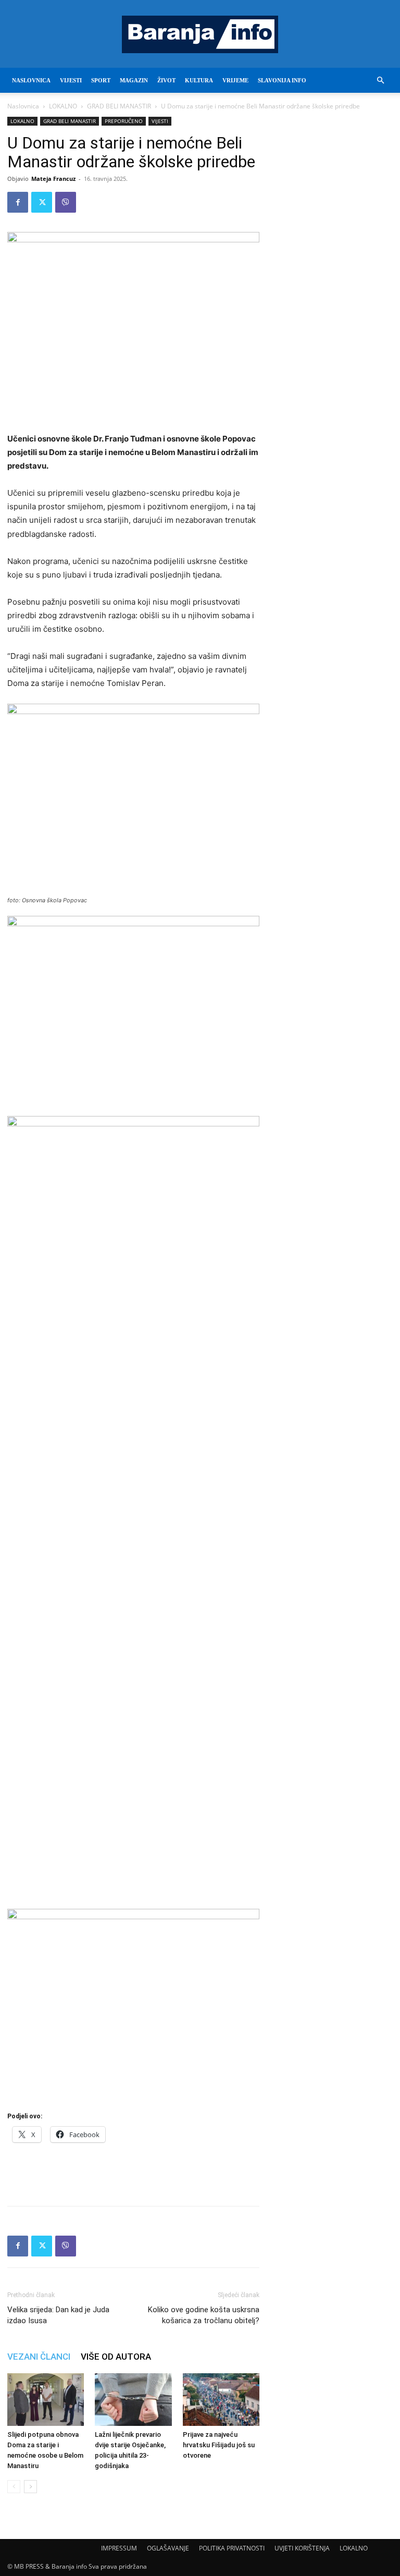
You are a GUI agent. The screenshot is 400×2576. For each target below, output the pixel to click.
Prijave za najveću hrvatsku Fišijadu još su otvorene (219, 2445)
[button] (380, 81)
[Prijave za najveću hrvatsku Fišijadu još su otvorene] (221, 2400)
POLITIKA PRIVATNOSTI (232, 2548)
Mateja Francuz (53, 179)
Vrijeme (235, 80)
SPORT (101, 80)
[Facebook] (18, 202)
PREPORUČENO (124, 121)
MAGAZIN (134, 80)
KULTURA (199, 80)
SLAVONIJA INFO (282, 80)
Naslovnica (23, 106)
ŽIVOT (166, 80)
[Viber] (66, 202)
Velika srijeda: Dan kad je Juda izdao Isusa (58, 2315)
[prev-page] (14, 2487)
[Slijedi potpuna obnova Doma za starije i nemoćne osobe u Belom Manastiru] (46, 2400)
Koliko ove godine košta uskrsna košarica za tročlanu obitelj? (204, 2315)
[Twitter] (42, 202)
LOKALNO (63, 106)
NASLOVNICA (31, 80)
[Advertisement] (133, 2171)
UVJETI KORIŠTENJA (302, 2548)
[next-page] (30, 2487)
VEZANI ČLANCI (39, 2357)
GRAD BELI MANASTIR (119, 106)
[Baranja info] (200, 34)
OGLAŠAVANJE (168, 2548)
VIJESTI (71, 80)
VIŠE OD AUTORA (116, 2357)
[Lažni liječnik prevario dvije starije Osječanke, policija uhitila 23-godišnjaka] (133, 2400)
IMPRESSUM (119, 2548)
